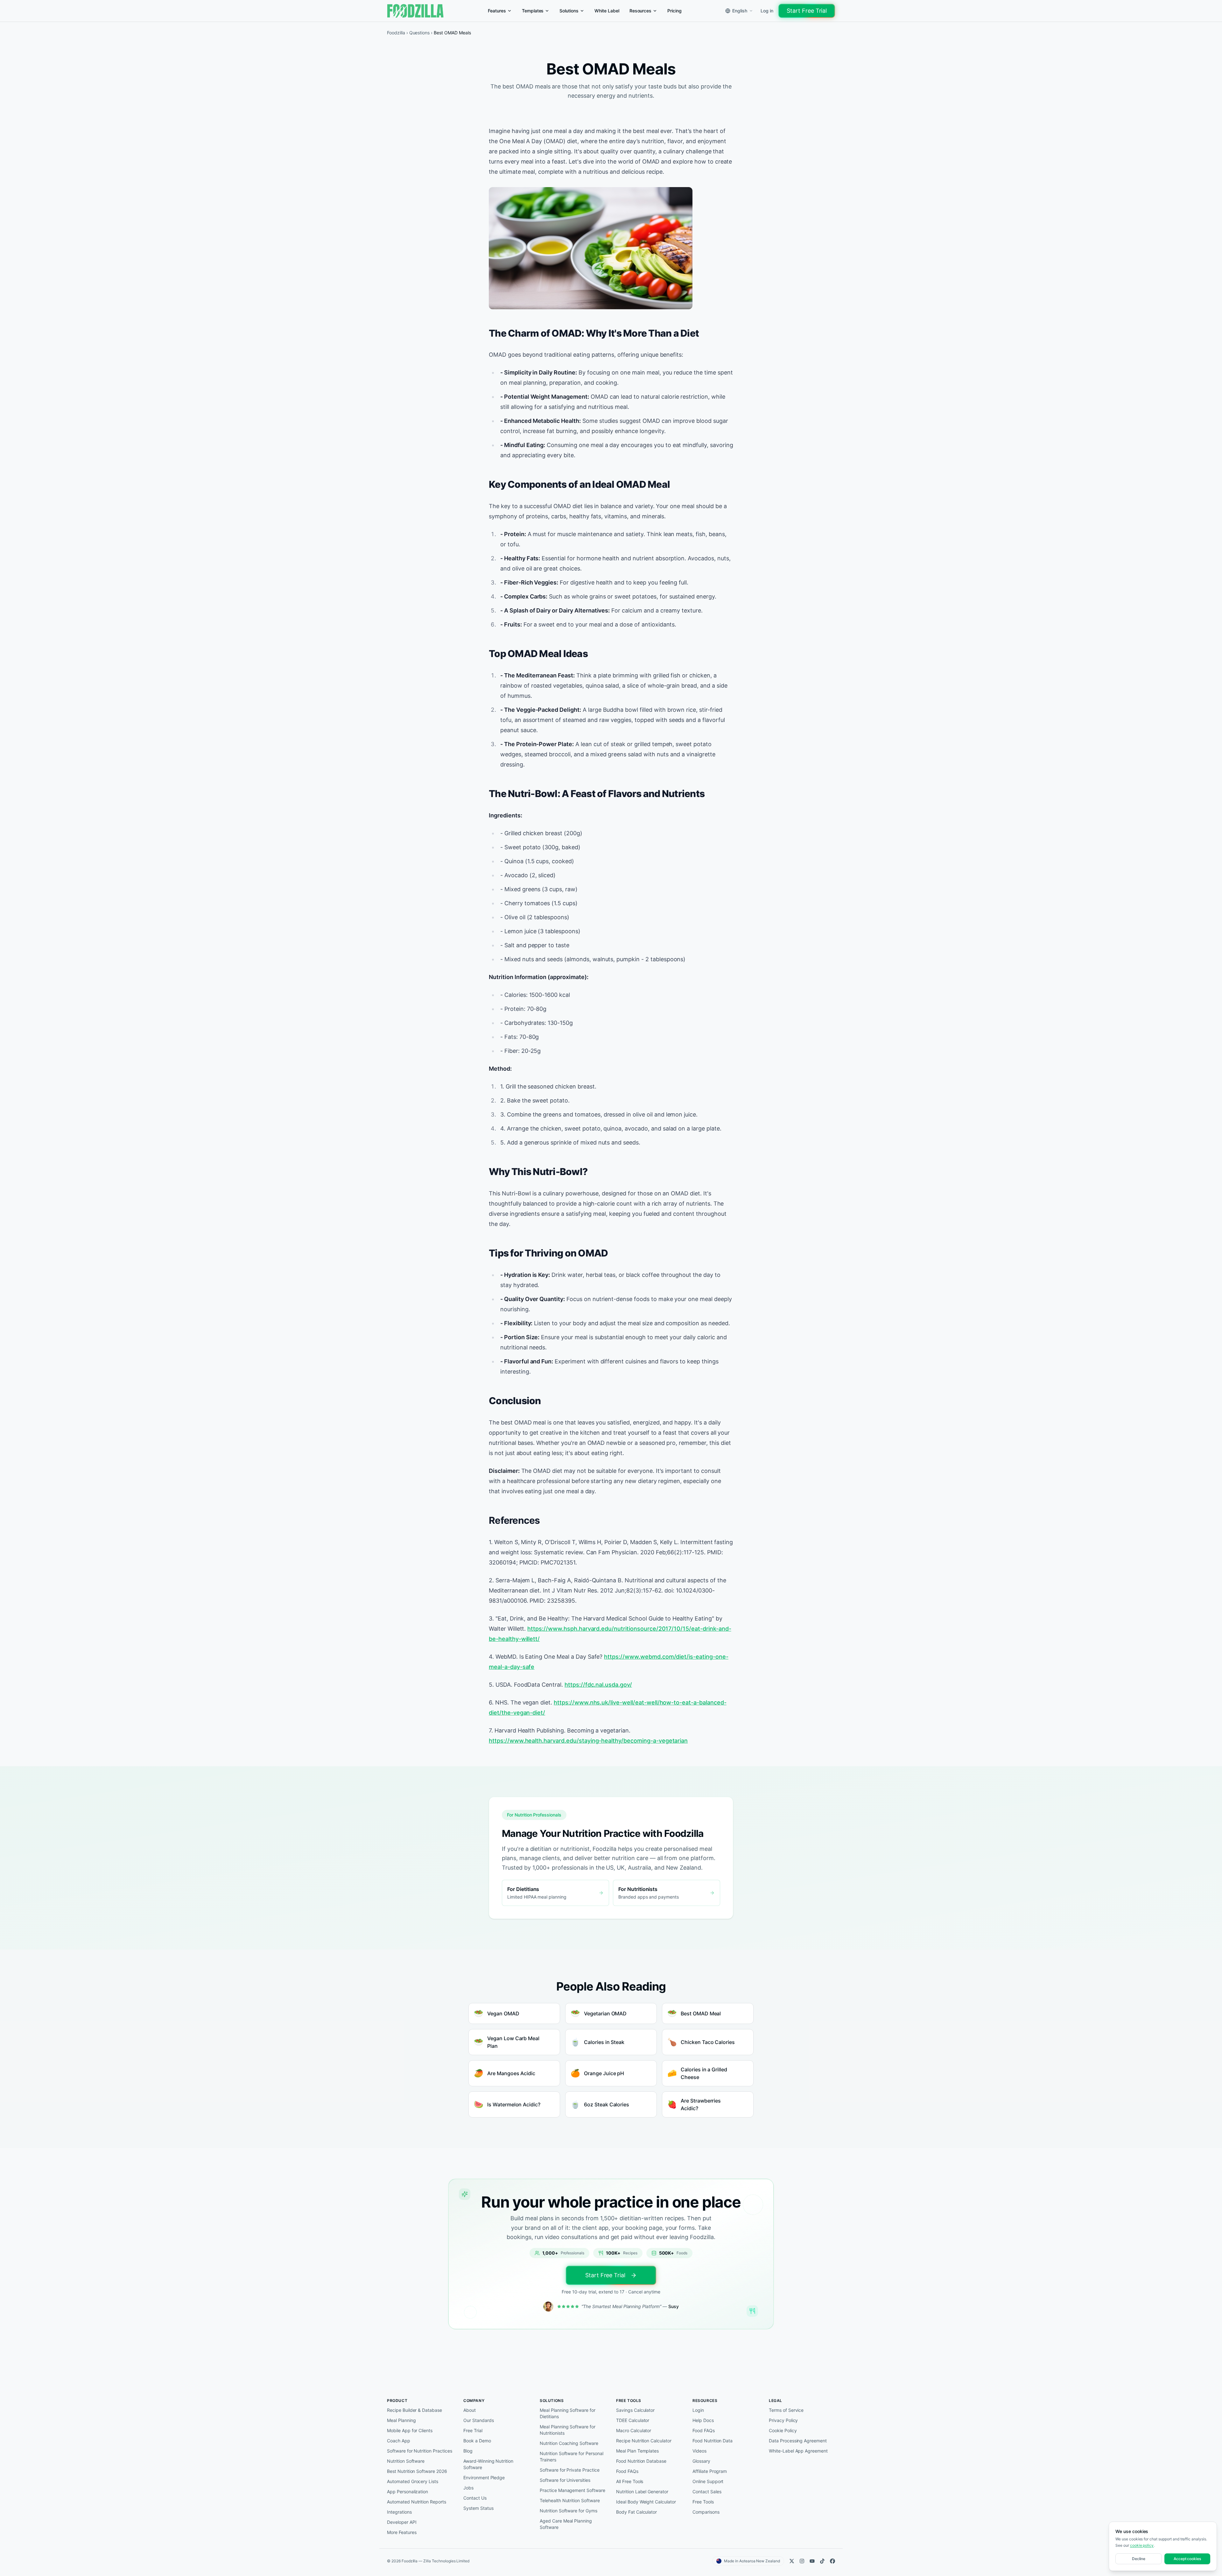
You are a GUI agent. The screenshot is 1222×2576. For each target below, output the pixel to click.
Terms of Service (786, 2410)
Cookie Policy (783, 2430)
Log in (767, 11)
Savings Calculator (635, 2410)
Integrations (399, 2512)
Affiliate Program (710, 2471)
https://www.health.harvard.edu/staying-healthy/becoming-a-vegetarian (588, 1741)
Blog (468, 2451)
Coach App (399, 2441)
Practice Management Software (572, 2490)
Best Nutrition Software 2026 (417, 2471)
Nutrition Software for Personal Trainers (572, 2457)
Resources (641, 11)
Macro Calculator (634, 2430)
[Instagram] (802, 2561)
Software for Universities (565, 2480)
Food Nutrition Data (713, 2441)
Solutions (569, 11)
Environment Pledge (484, 2478)
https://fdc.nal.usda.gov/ (598, 1685)
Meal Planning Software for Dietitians (568, 2413)
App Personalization (407, 2492)
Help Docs (703, 2420)
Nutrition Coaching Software (569, 2443)
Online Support (708, 2481)
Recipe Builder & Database (414, 2410)
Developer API (402, 2522)
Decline (1139, 2559)
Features (497, 11)
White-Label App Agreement (798, 2451)
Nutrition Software (406, 2461)
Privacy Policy (783, 2420)
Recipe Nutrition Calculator (644, 2441)
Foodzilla (396, 33)
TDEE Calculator (633, 2420)
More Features (402, 2532)
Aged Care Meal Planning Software (566, 2524)
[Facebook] (832, 2561)
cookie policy (1142, 2545)
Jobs (468, 2488)
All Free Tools (630, 2481)
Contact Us (475, 2498)
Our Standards (478, 2420)
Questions (420, 33)
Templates (533, 11)
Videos (699, 2451)
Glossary (701, 2461)
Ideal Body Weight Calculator (646, 2502)
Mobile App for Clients (410, 2430)
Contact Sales (707, 2492)
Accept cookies (1187, 2559)
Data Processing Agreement (798, 2441)
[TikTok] (822, 2561)
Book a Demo (477, 2441)
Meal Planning (401, 2420)
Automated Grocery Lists (413, 2481)
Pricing (674, 11)
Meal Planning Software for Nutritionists (568, 2430)
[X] (792, 2561)
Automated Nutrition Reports (417, 2502)
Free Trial (473, 2430)
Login (698, 2410)
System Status (478, 2508)
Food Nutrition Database (641, 2461)
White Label (607, 11)
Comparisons (706, 2512)
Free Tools (703, 2502)
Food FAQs (627, 2471)
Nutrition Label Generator (642, 2492)
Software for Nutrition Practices (420, 2451)
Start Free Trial (807, 11)
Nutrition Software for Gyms (569, 2511)
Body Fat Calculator (636, 2512)
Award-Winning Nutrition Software (488, 2464)
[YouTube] (812, 2561)
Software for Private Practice (570, 2470)
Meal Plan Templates (637, 2451)
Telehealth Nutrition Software (570, 2500)
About (470, 2410)
